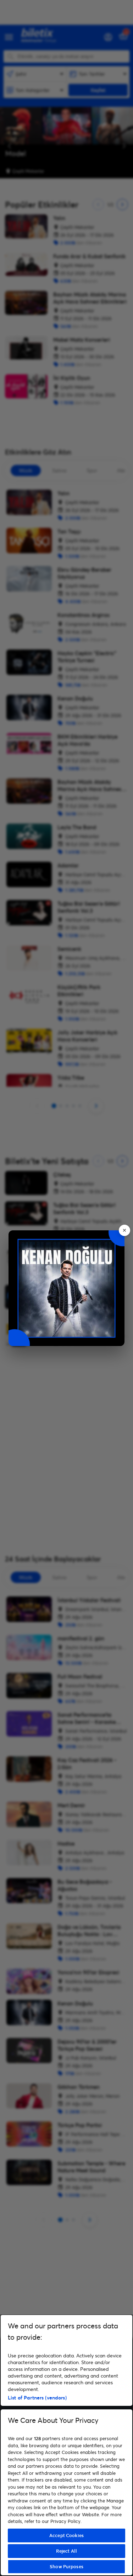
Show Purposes (66, 2566)
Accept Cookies (66, 2535)
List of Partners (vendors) (37, 2398)
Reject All (66, 2551)
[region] (66, 2445)
